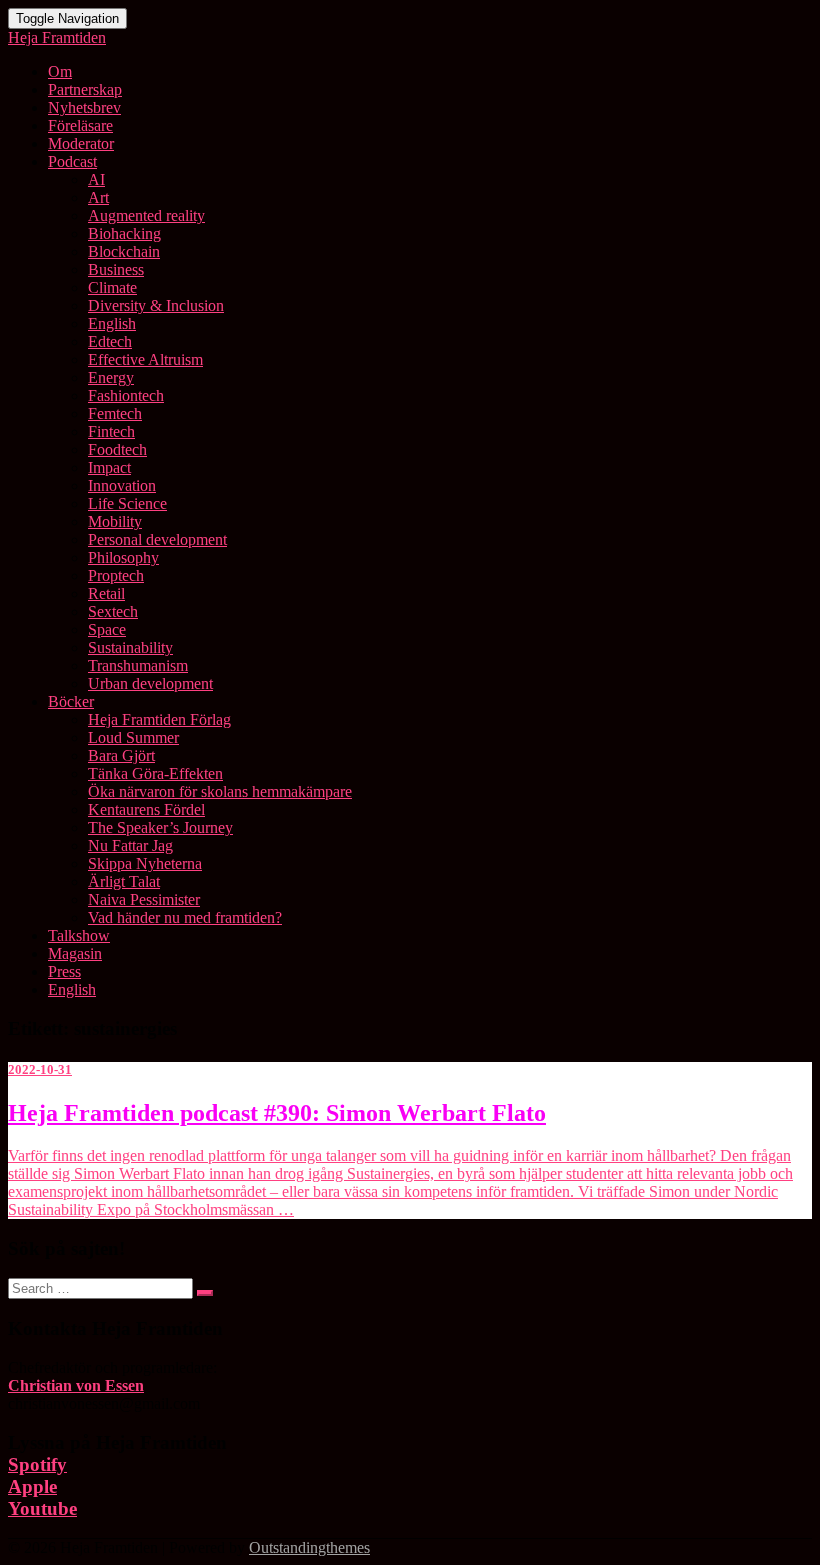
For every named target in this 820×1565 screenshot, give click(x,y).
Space (107, 629)
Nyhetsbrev (84, 107)
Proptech (116, 575)
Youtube (42, 1508)
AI (96, 179)
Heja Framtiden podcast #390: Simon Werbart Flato (277, 1113)
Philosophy (123, 557)
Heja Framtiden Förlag (159, 719)
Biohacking (124, 233)
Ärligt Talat (124, 881)
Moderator (81, 143)
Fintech (111, 431)
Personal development (157, 539)
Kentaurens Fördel (146, 809)
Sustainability (130, 647)
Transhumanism (138, 665)
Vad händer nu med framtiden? (185, 917)
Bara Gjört (121, 755)
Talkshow (79, 935)
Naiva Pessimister (144, 899)
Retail (106, 593)
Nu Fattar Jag (130, 845)
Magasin (75, 953)
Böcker (71, 701)
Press (64, 971)
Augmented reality (146, 215)
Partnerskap (85, 89)
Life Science (127, 503)
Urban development (150, 683)
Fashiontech (126, 395)
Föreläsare (80, 125)
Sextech (113, 611)
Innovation (122, 485)
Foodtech (117, 449)
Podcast (72, 161)
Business (116, 269)
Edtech (110, 341)
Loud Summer (133, 737)
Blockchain (124, 251)
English (112, 323)
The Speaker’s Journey (160, 827)
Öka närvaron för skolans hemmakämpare (220, 791)
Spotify (37, 1464)
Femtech (115, 413)
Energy (111, 377)
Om (60, 71)
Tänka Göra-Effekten (155, 773)
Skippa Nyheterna (145, 863)
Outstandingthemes (309, 1547)
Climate (112, 287)
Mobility (115, 521)
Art (98, 197)
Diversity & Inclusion (156, 305)
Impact (109, 467)
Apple (32, 1486)
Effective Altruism (145, 359)
